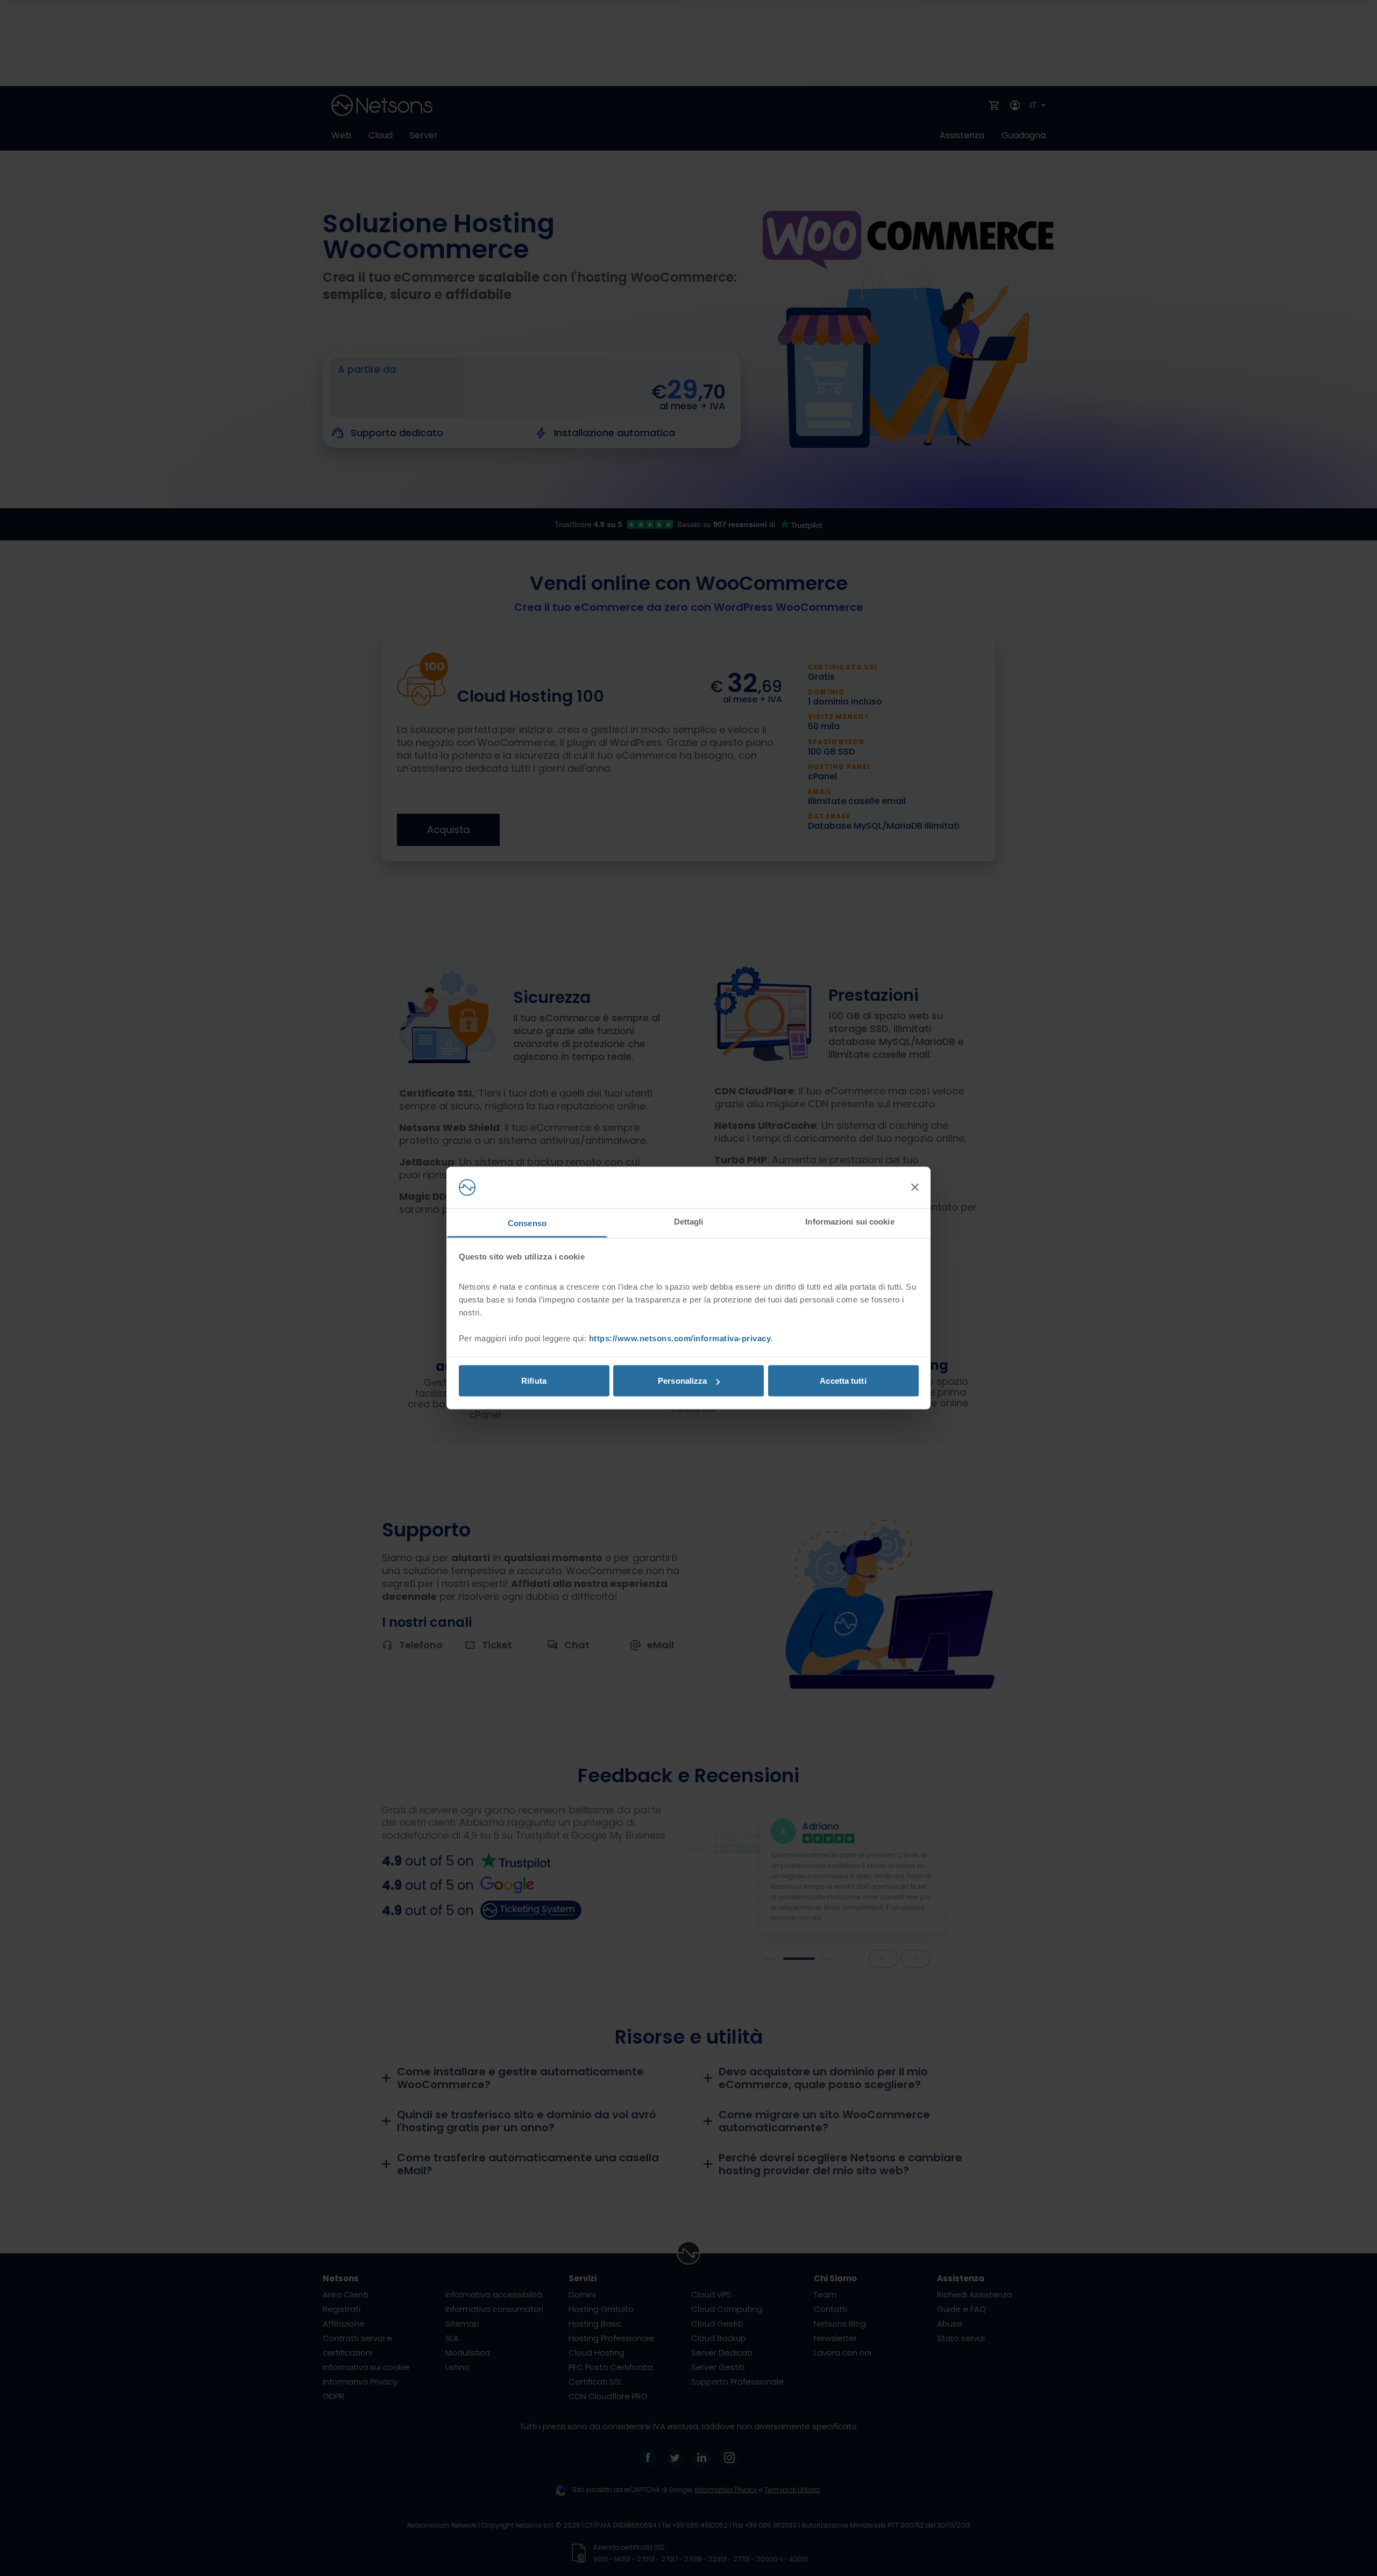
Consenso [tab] (527, 1223)
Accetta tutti (843, 1381)
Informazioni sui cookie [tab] (850, 1221)
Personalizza (682, 1381)
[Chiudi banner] (915, 1187)
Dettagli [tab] (689, 1221)
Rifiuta (534, 1381)
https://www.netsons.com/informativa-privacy (680, 1338)
